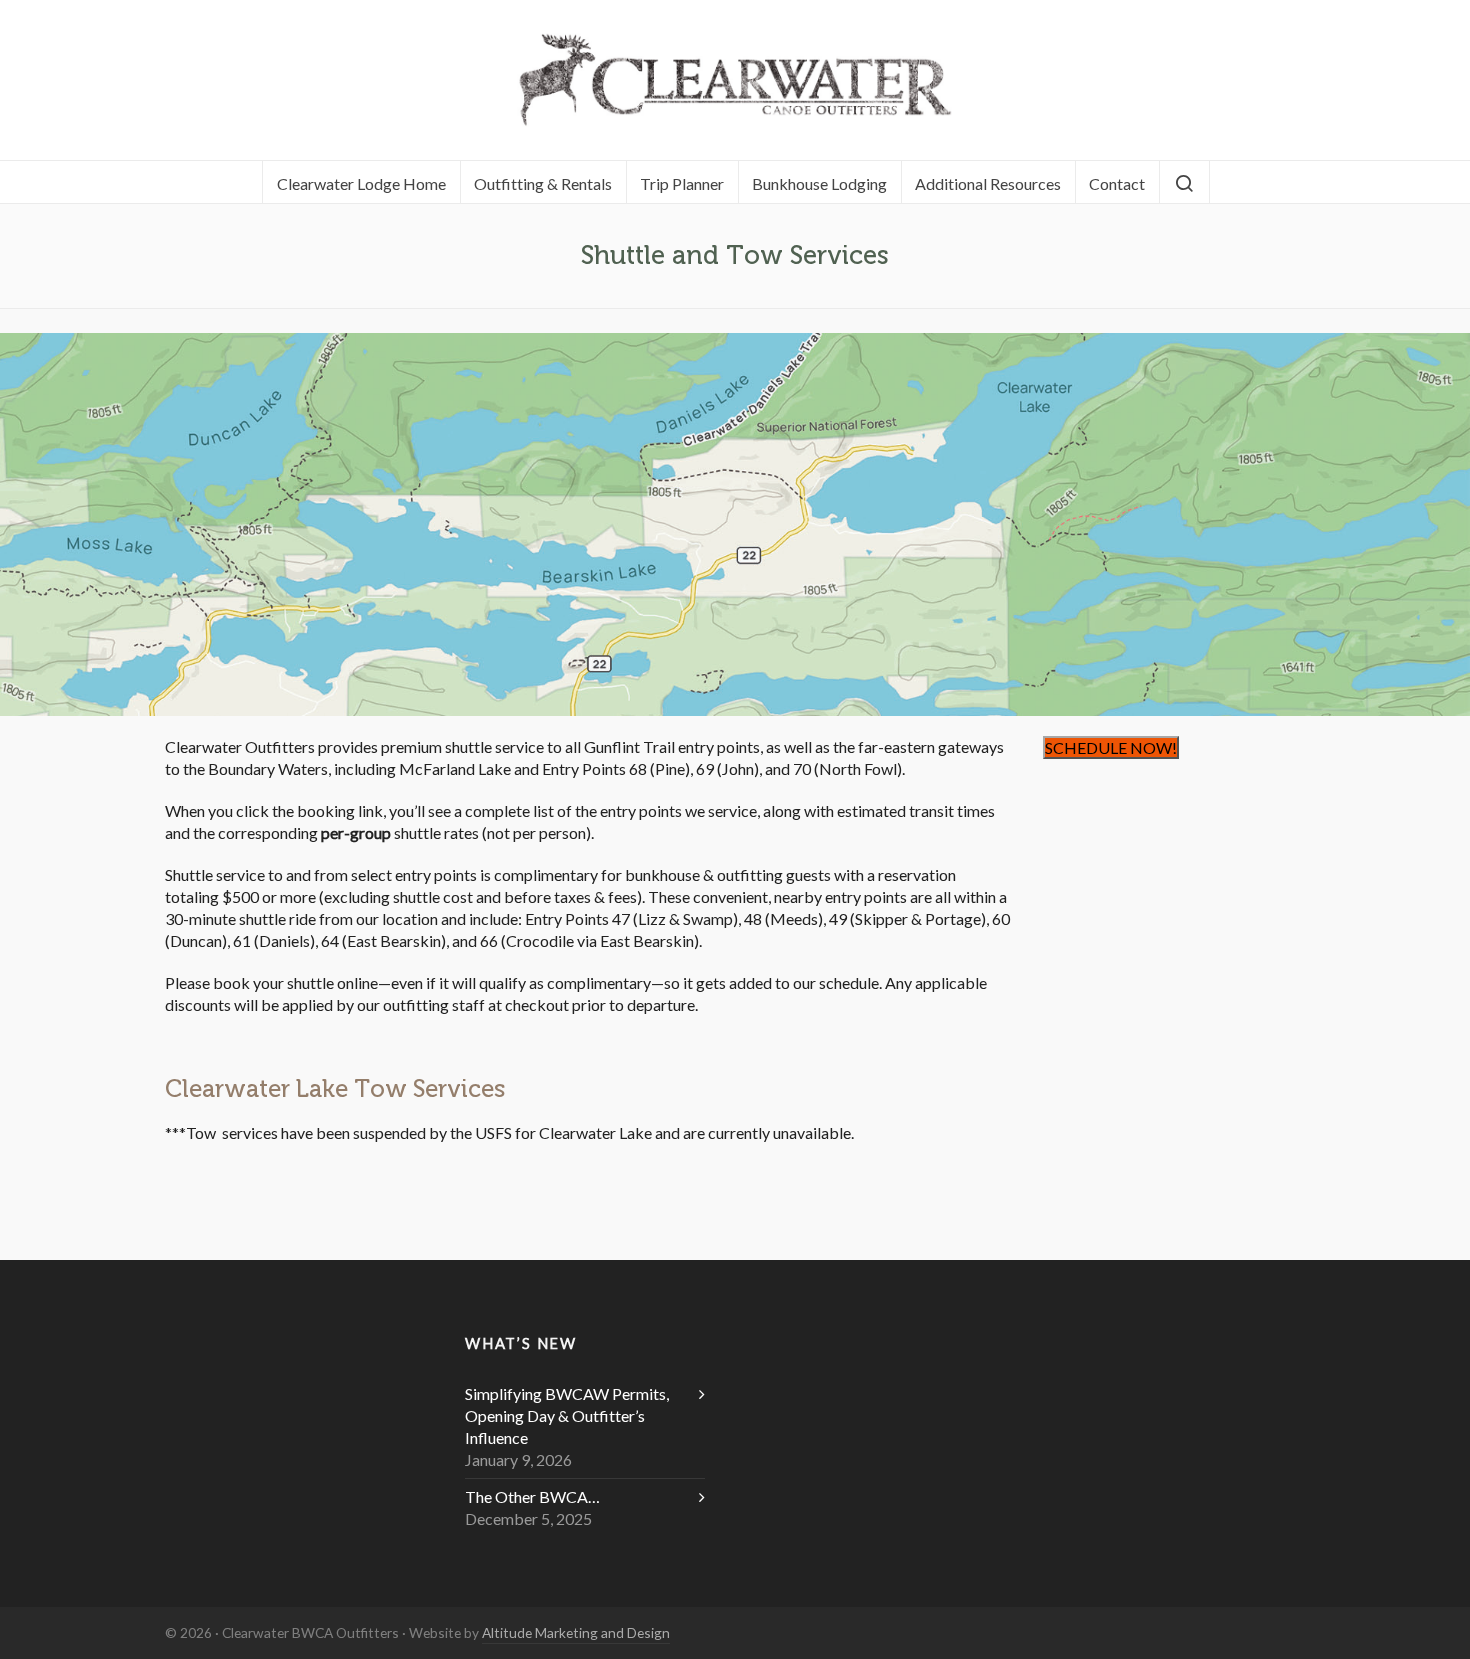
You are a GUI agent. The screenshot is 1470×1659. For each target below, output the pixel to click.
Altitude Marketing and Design (576, 1632)
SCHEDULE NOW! (1111, 747)
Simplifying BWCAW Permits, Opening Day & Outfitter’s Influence (567, 1415)
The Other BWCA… (532, 1496)
